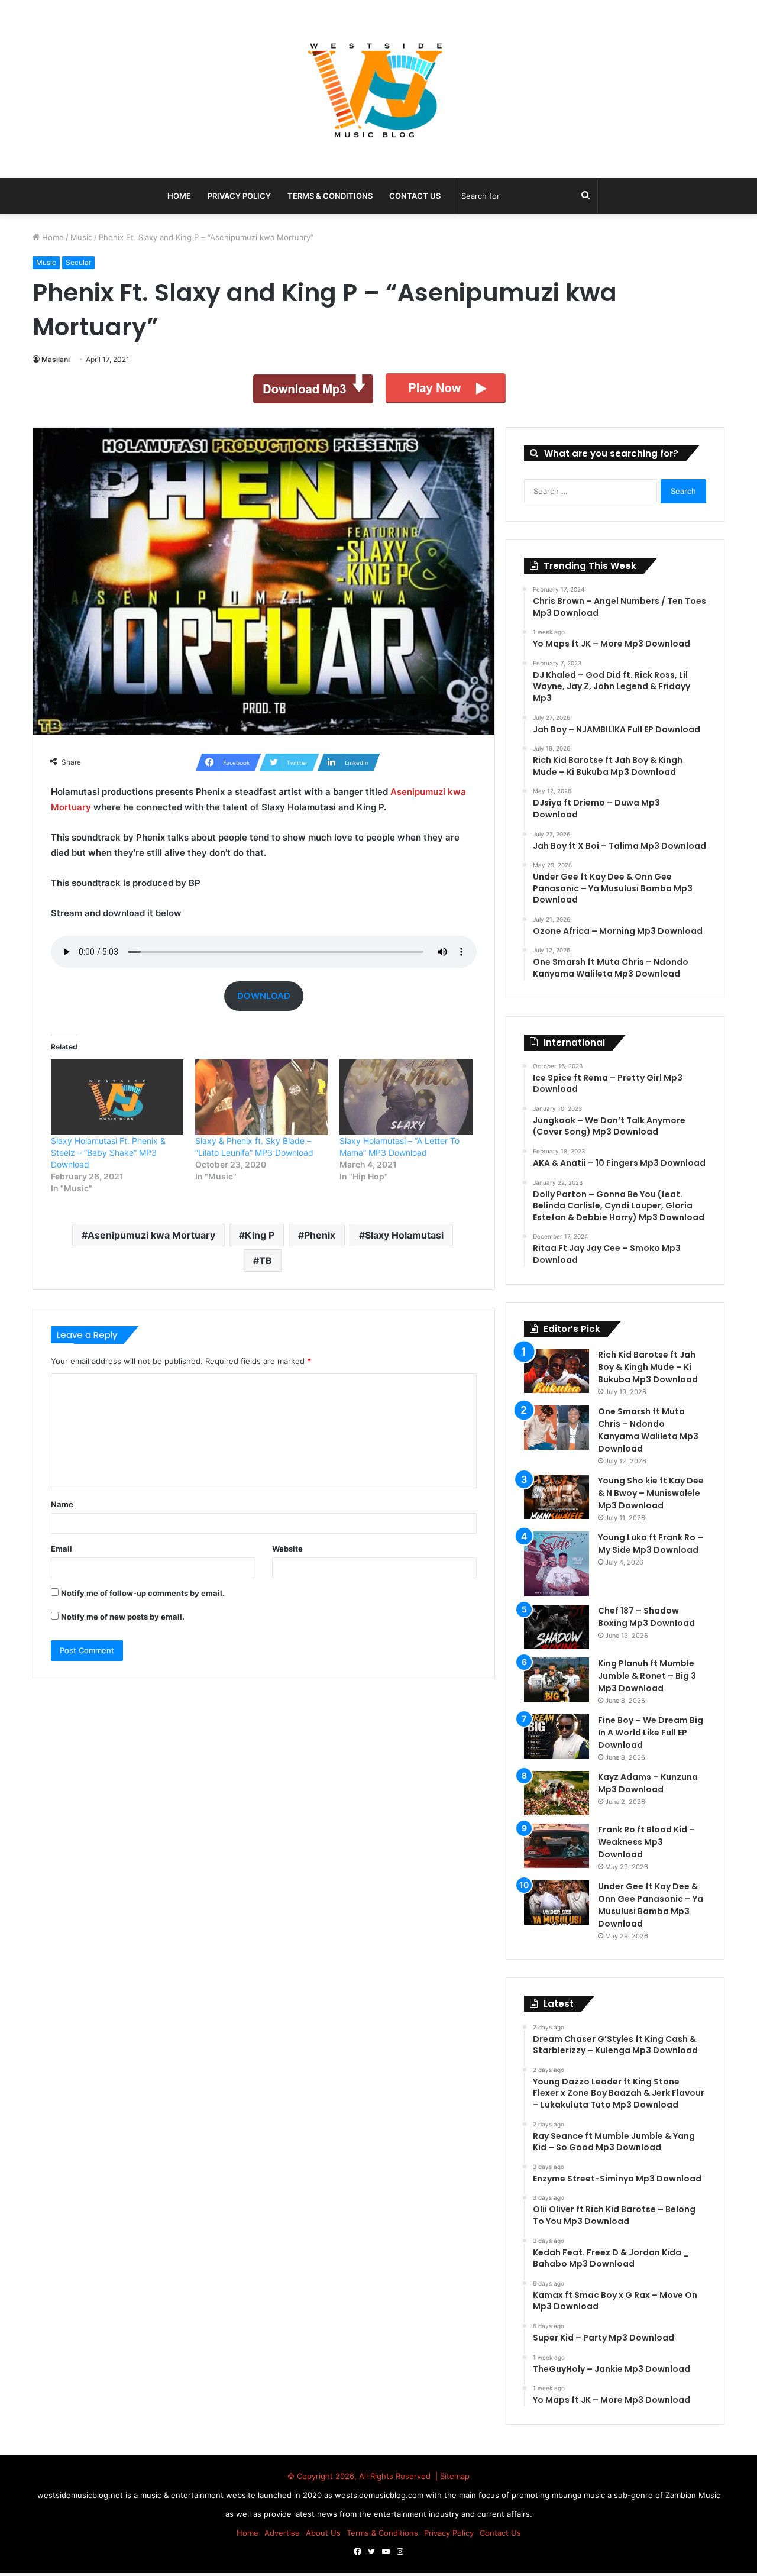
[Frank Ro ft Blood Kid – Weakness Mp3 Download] (557, 1846)
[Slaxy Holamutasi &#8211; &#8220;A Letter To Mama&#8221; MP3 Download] (406, 1097)
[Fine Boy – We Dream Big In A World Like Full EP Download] (557, 1736)
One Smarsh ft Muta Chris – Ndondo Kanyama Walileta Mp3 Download (648, 1430)
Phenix (320, 1235)
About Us (323, 2533)
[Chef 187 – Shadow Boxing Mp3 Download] (557, 1627)
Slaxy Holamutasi (404, 1235)
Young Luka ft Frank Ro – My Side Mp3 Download (651, 1544)
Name (62, 1504)
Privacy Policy (239, 196)
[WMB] (378, 89)
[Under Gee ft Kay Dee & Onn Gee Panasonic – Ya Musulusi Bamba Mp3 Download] (557, 1903)
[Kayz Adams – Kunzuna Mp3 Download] (557, 1793)
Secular (78, 262)
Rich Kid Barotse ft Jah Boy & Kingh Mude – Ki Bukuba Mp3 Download (648, 1367)
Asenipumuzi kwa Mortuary (151, 1235)
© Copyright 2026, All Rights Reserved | (364, 2476)
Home (52, 237)
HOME (179, 196)
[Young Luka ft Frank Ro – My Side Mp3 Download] (557, 1564)
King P (260, 1235)
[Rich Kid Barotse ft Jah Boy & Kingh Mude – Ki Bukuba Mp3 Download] (557, 1371)
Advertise (282, 2533)
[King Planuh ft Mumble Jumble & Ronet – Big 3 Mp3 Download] (557, 1680)
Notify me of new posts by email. (123, 1617)
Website (287, 1549)
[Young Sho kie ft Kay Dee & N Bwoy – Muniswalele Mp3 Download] (557, 1497)
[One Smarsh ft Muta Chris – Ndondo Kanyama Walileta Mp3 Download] (557, 1428)
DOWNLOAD (264, 996)
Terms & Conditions (330, 196)
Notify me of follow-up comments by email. (143, 1593)
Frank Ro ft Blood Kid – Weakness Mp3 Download (646, 1842)
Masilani (56, 359)
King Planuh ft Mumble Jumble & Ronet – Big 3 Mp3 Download (647, 1676)
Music (81, 237)
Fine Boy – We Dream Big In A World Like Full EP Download (651, 1733)
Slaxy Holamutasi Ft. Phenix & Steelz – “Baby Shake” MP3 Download (108, 1153)
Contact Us (415, 196)
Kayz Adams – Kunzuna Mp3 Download (648, 1783)
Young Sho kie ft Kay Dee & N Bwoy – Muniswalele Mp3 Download (651, 1493)
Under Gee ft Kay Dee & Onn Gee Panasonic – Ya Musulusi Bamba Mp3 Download (651, 1905)
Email (62, 1549)
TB (266, 1260)
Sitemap (455, 2476)
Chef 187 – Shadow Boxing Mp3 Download (646, 1617)
